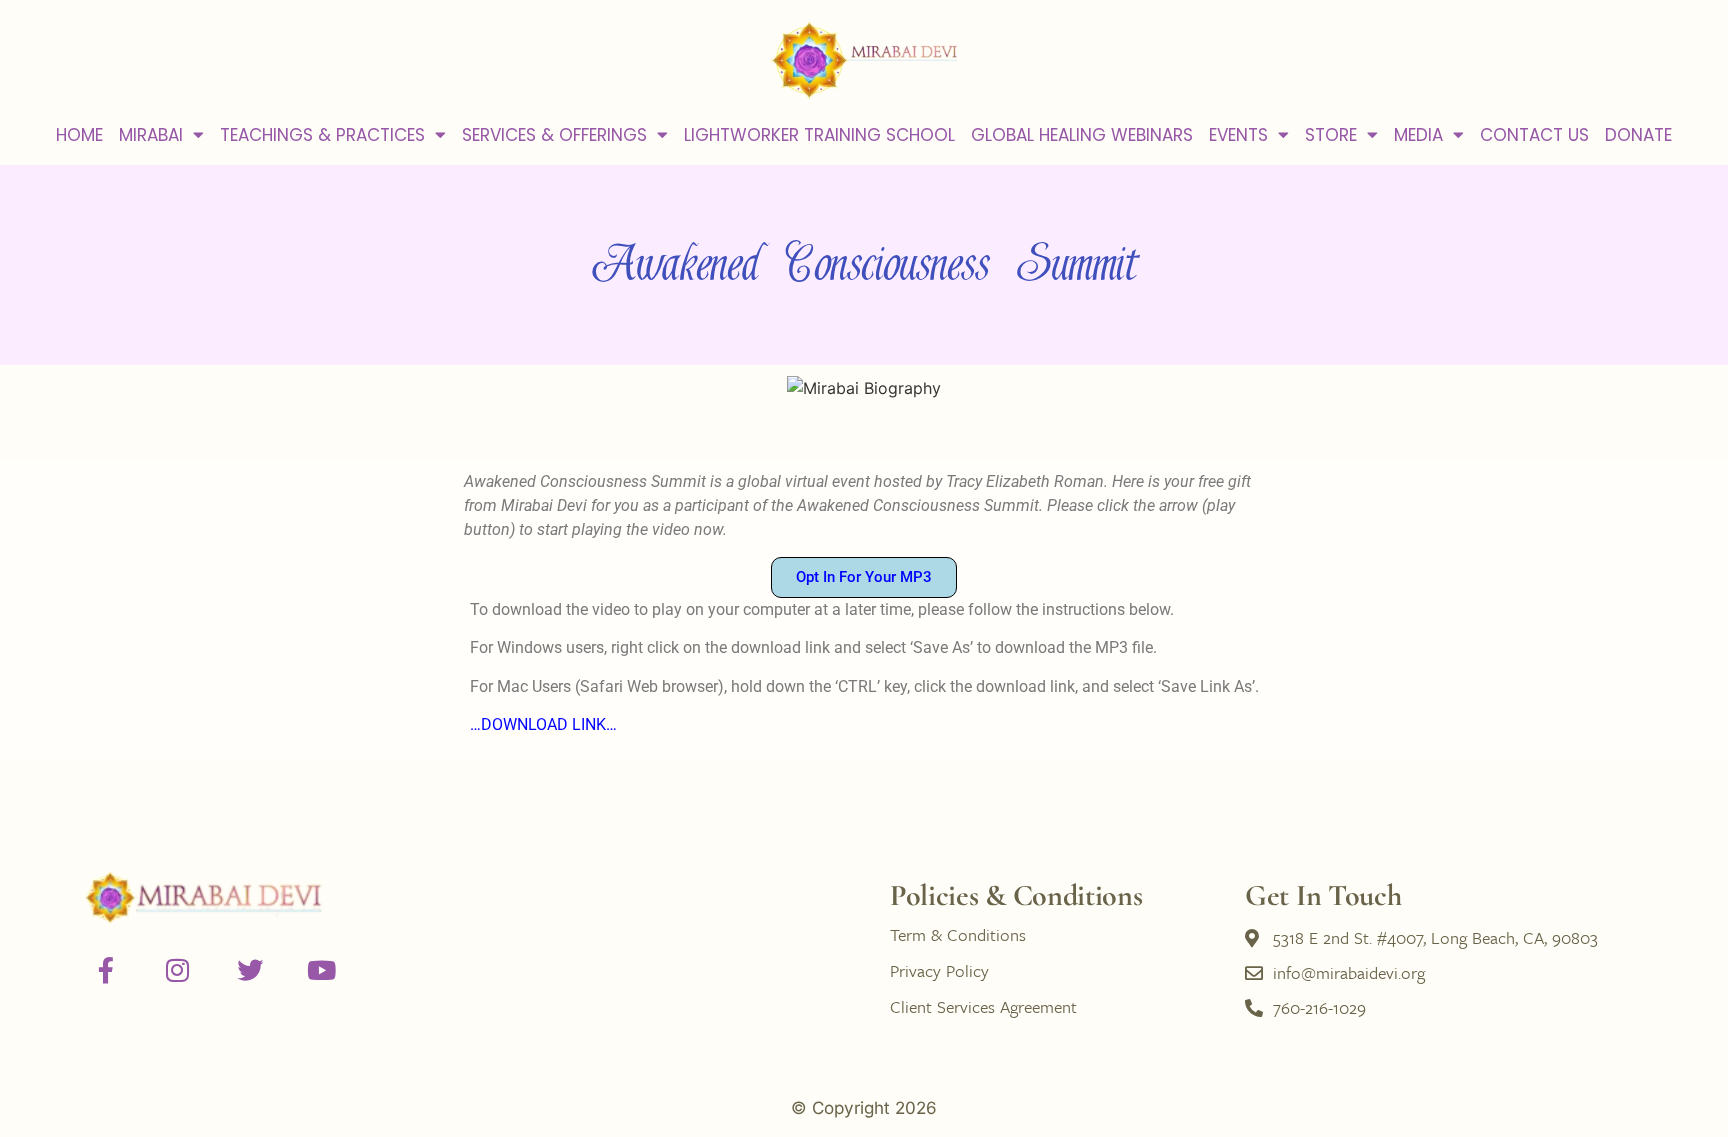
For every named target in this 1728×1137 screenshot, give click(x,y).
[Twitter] (250, 970)
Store (1331, 135)
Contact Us (1534, 135)
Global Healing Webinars (1082, 135)
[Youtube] (322, 970)
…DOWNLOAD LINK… (543, 724)
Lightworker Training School (819, 135)
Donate (1638, 135)
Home (79, 135)
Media (1418, 135)
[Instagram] (178, 970)
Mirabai (151, 135)
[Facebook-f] (106, 970)
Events (1238, 135)
